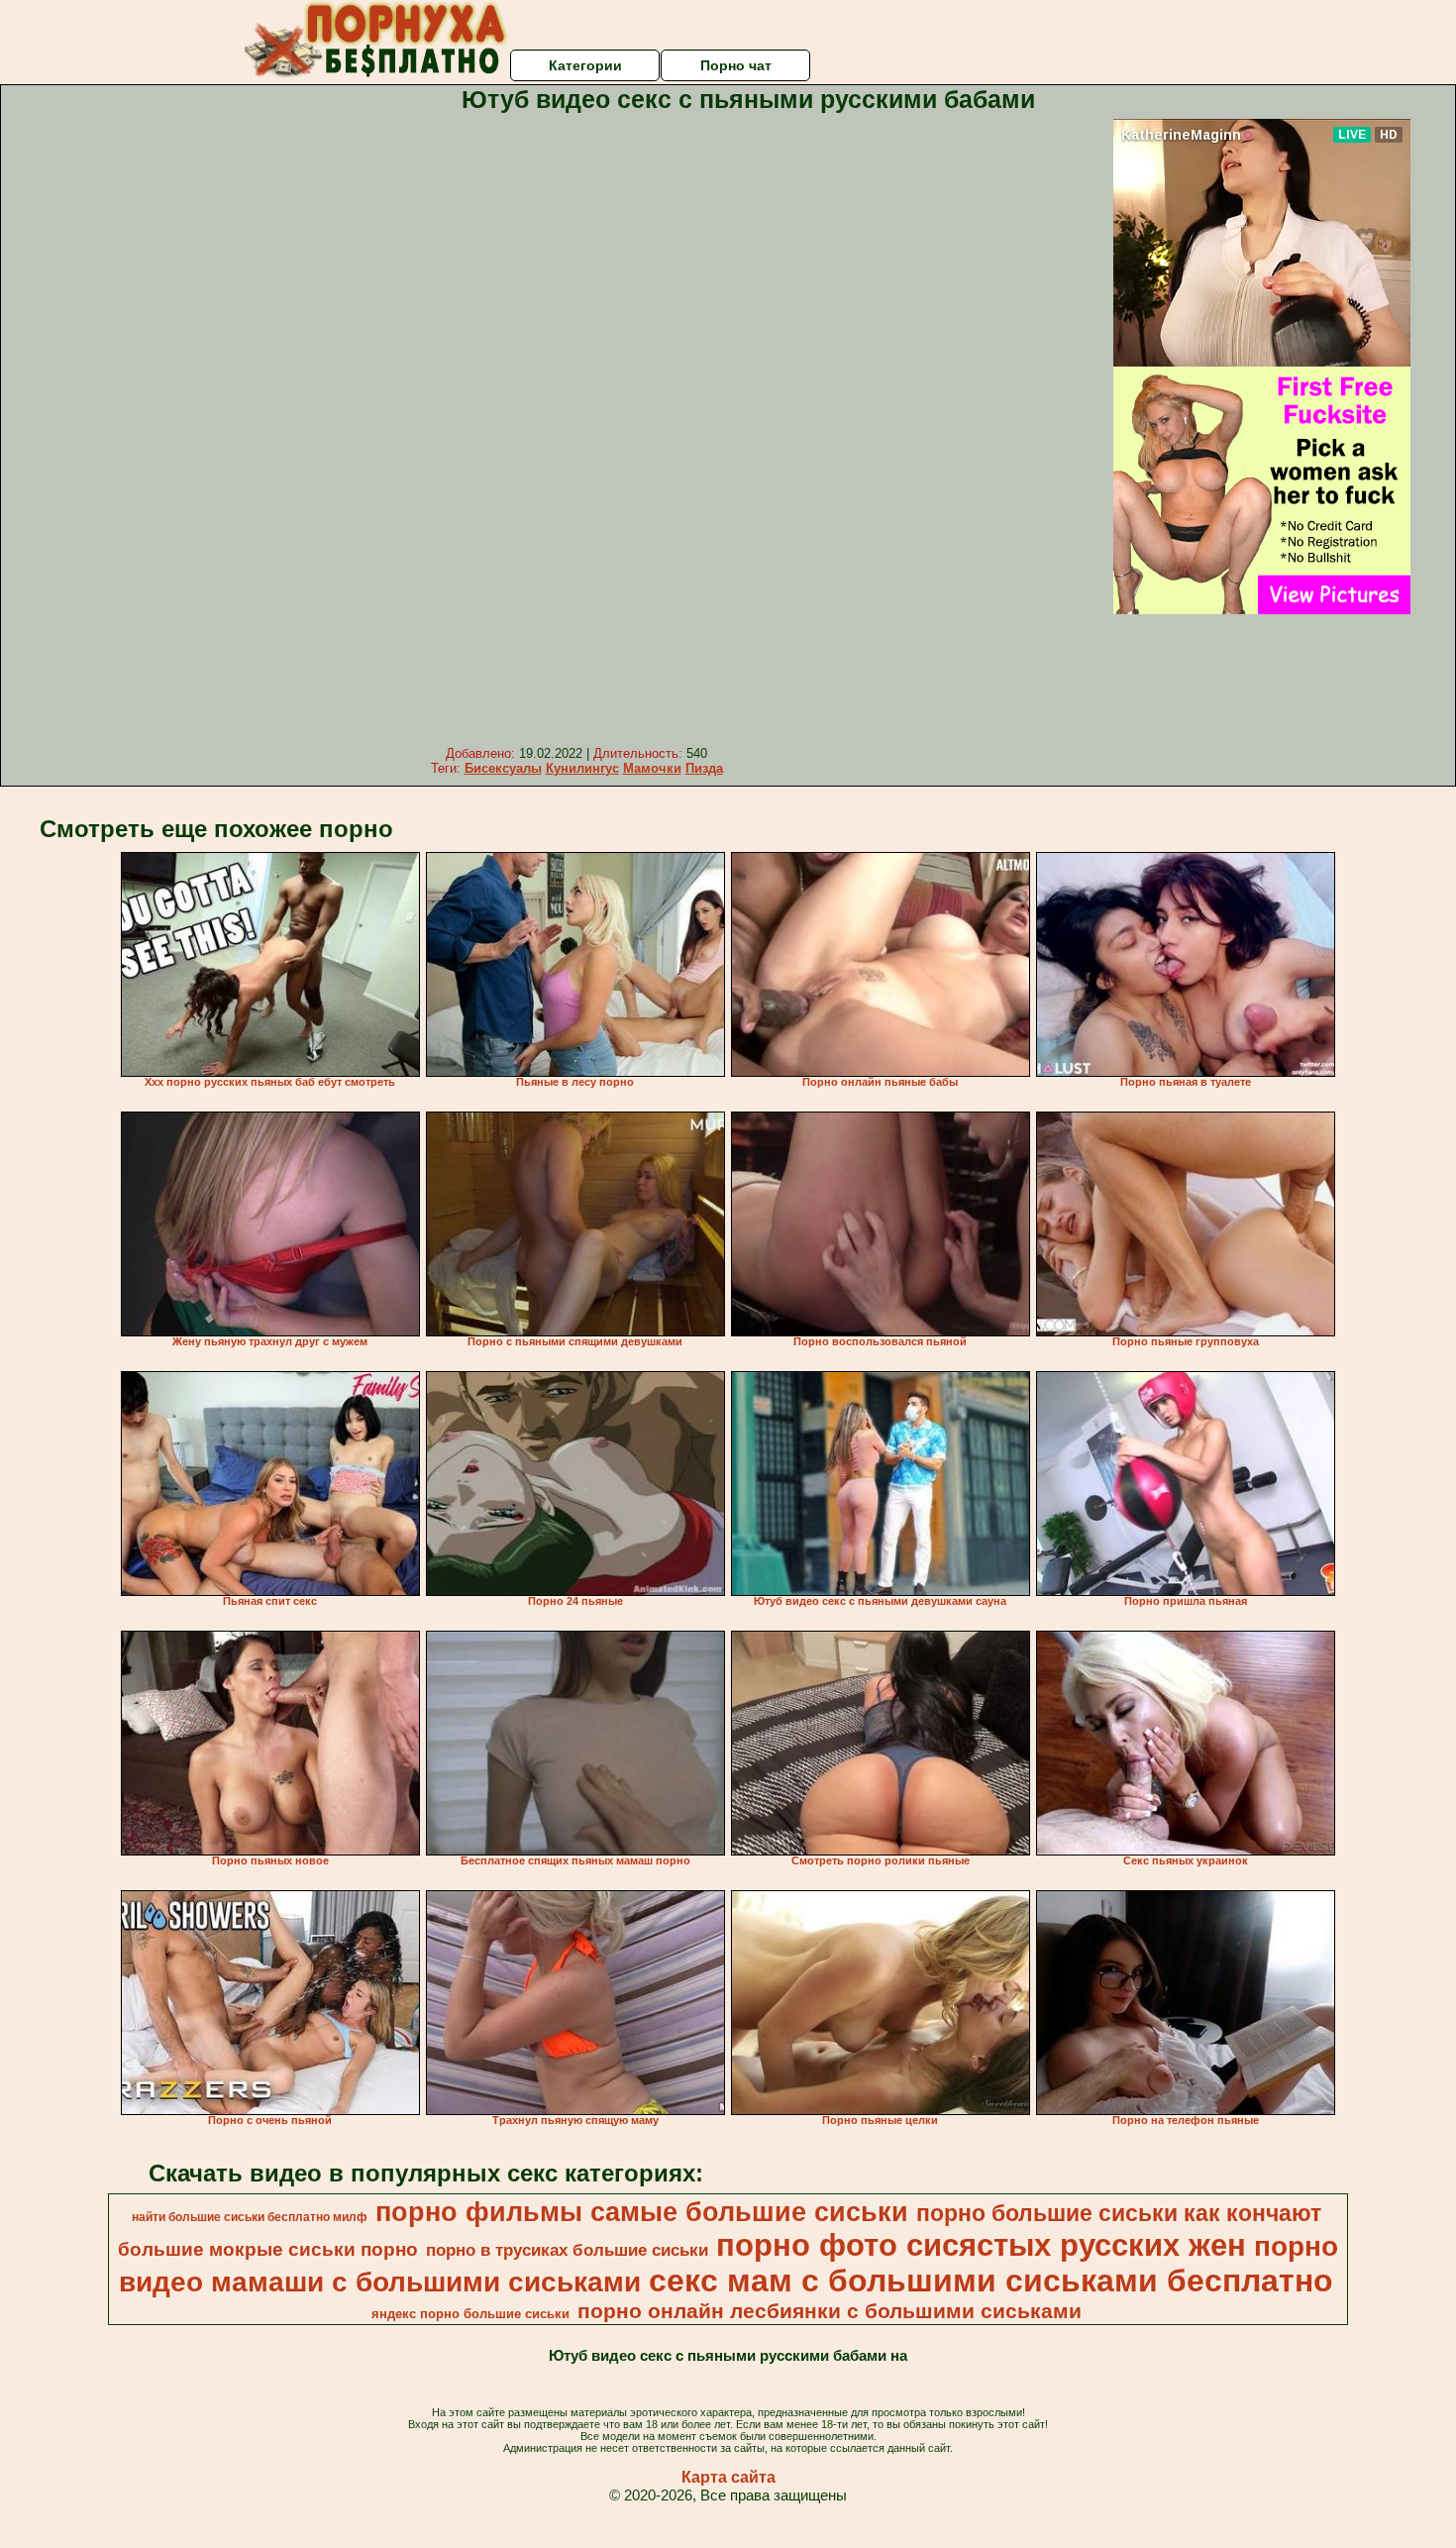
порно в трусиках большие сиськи (567, 2250)
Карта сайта (728, 2477)
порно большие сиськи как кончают (1119, 2213)
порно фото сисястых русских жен (981, 2245)
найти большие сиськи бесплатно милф (250, 2217)
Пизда (704, 768)
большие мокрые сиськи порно (268, 2249)
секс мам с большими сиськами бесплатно (991, 2281)
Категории (585, 65)
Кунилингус (582, 768)
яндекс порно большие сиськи (470, 2314)
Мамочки (652, 768)
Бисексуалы (503, 768)
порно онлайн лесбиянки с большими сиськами (830, 2311)
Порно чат (736, 65)
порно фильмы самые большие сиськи (642, 2212)
